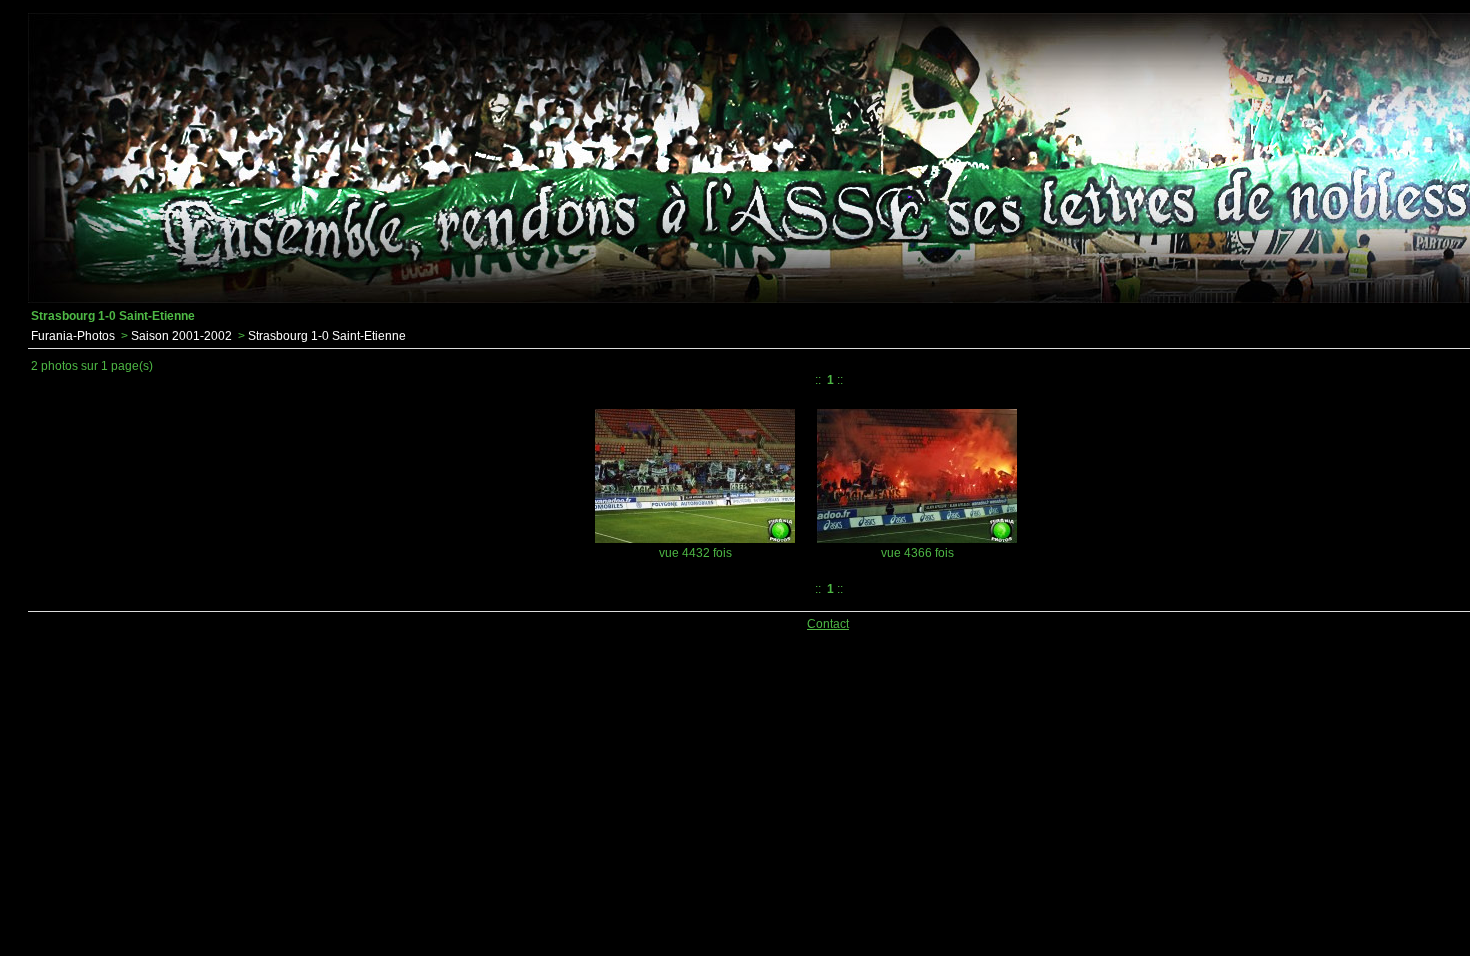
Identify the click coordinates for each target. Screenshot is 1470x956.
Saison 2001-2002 (181, 336)
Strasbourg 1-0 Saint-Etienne (327, 336)
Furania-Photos (73, 336)
